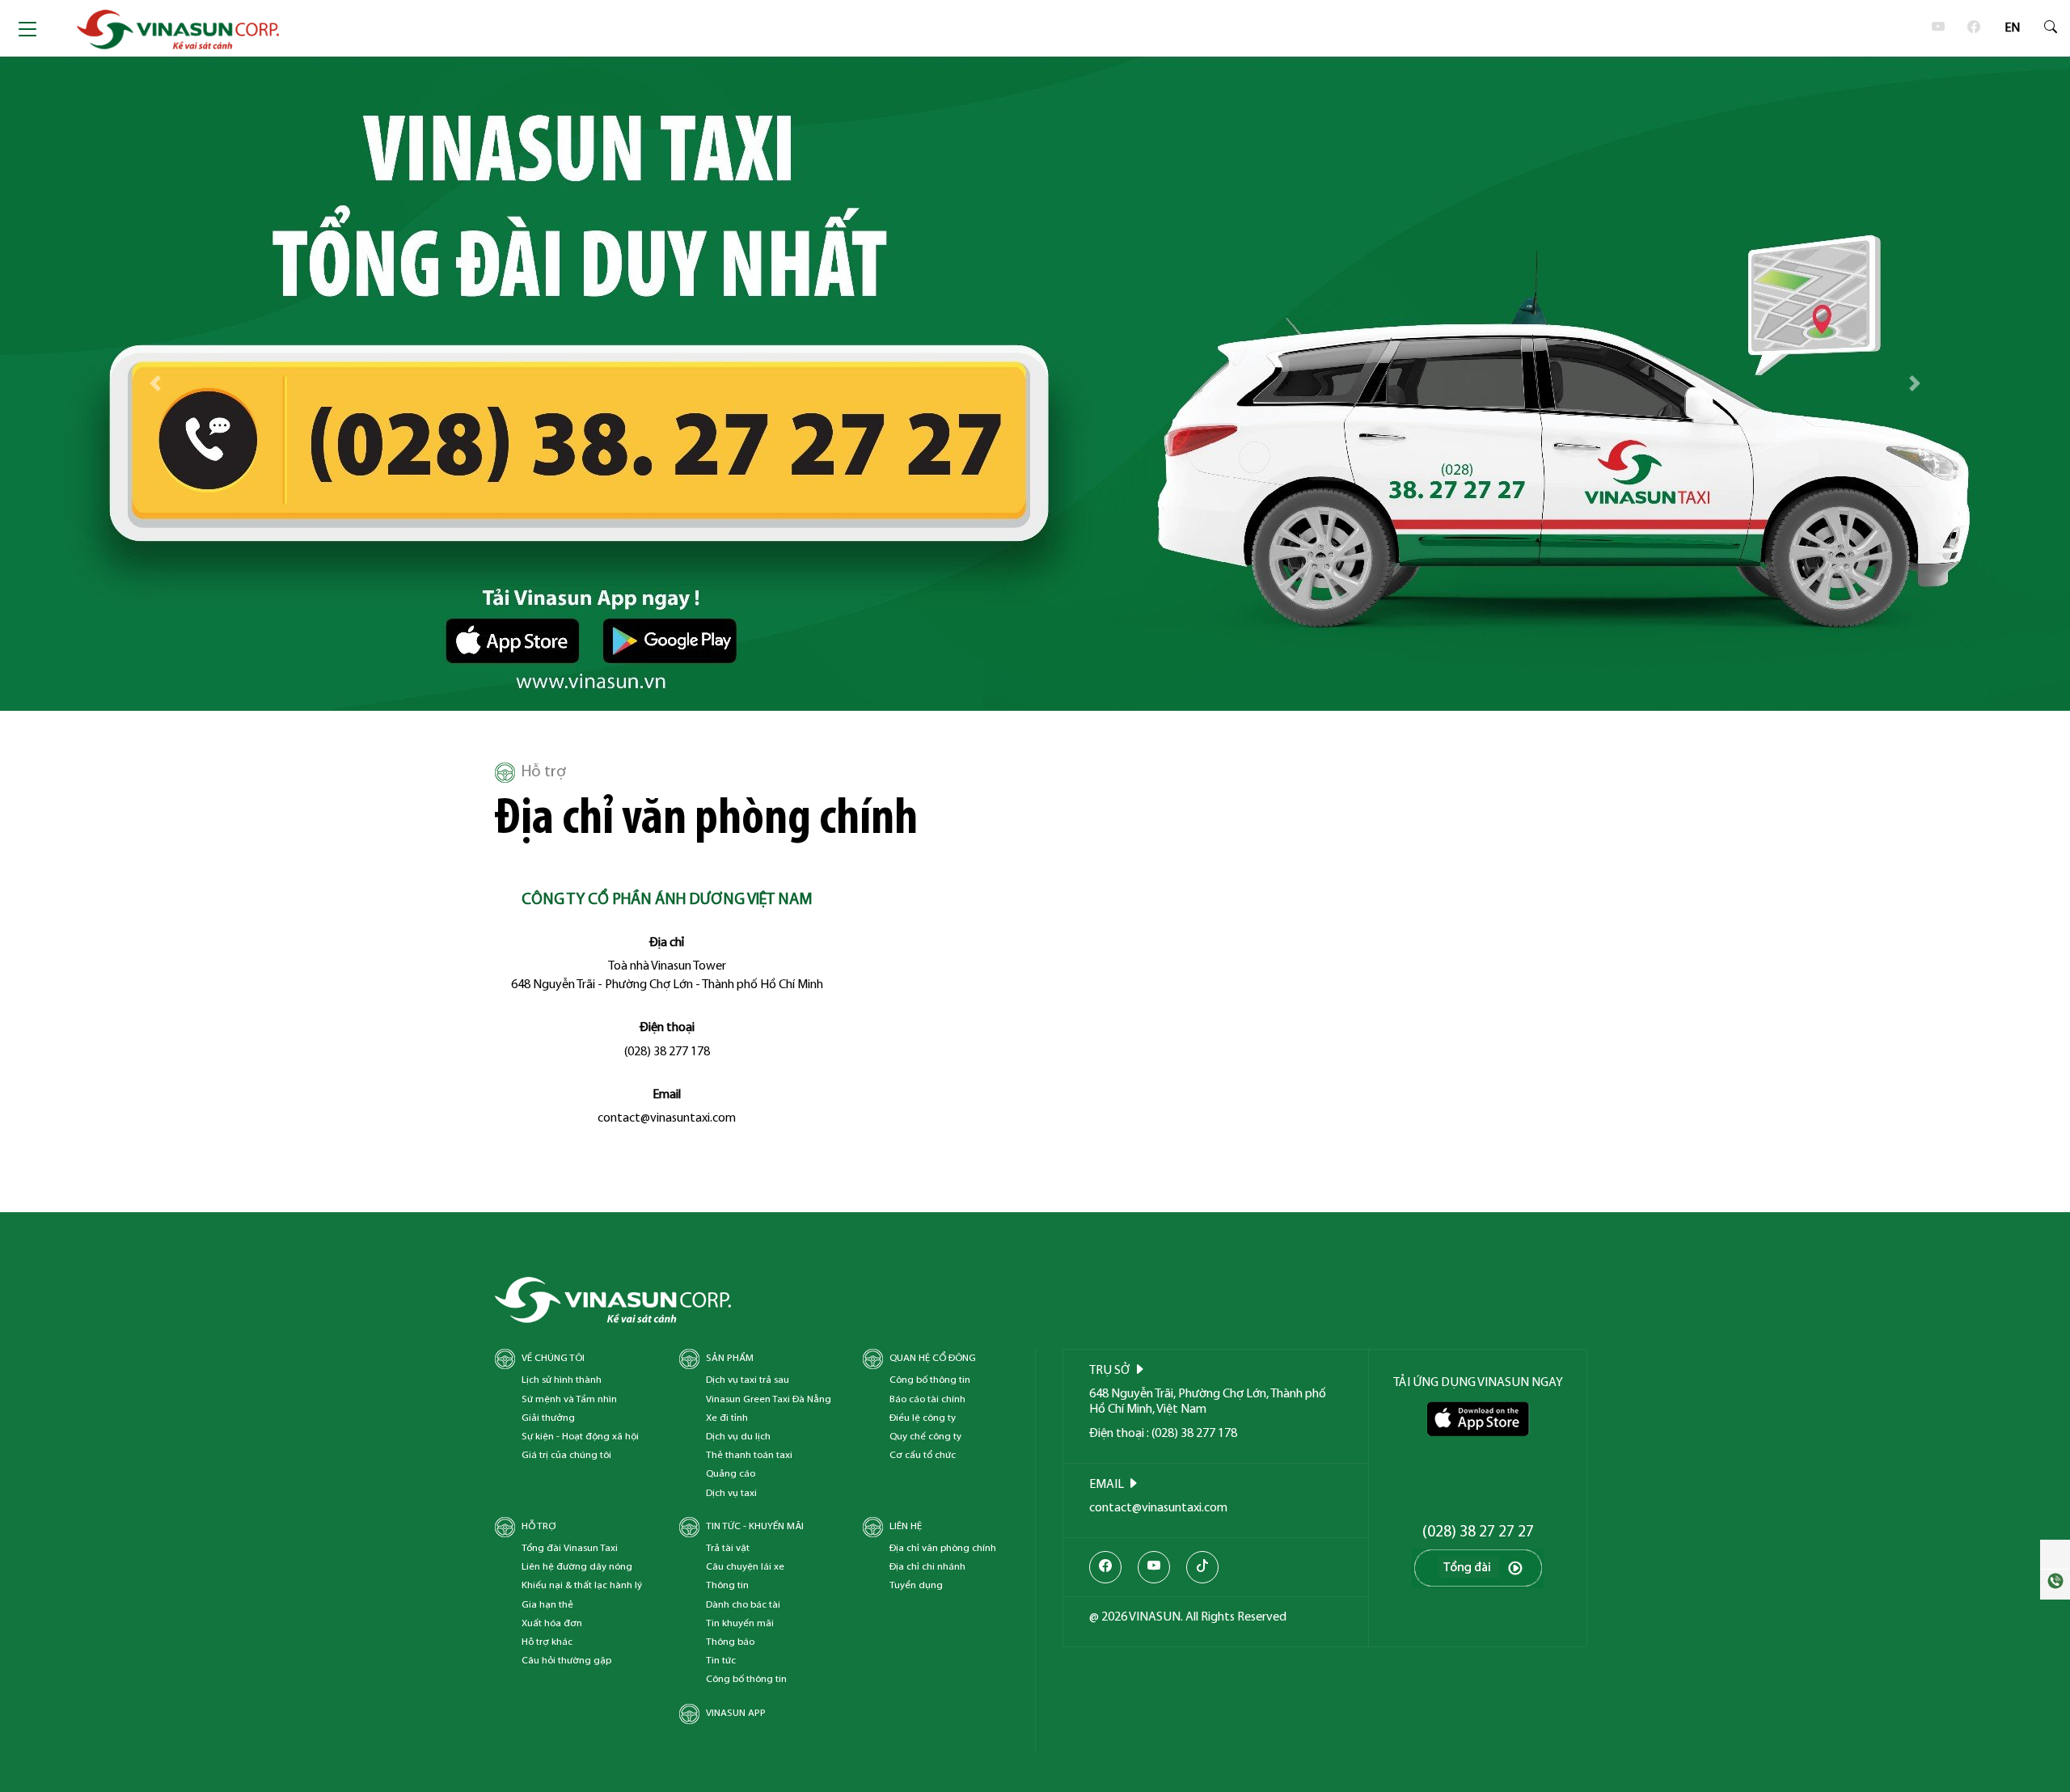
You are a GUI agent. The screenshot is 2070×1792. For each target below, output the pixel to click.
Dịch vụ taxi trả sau (748, 1380)
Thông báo (730, 1642)
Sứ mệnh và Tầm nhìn (569, 1399)
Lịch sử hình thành (562, 1380)
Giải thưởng (548, 1418)
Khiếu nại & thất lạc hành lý (582, 1585)
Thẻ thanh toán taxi (749, 1455)
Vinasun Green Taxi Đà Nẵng (769, 1399)
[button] (155, 383)
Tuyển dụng (916, 1585)
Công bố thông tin (930, 1380)
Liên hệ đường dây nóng (577, 1567)
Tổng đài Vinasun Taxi (570, 1548)
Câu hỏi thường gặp (566, 1661)
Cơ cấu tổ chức (923, 1455)
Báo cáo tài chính (927, 1399)
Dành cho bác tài (743, 1605)
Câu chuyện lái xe (745, 1567)
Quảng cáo (731, 1474)
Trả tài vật (728, 1548)
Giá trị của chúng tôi (566, 1455)
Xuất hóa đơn (552, 1623)
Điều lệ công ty (923, 1418)
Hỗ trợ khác (547, 1642)
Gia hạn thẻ (547, 1605)
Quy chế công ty (925, 1437)
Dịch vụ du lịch (738, 1437)
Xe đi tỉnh (727, 1418)
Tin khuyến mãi (740, 1623)
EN (2012, 28)
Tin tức (721, 1661)
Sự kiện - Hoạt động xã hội (580, 1437)
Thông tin (727, 1585)
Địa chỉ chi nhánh (927, 1567)
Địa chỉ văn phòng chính (943, 1548)
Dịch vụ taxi (731, 1493)
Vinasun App (736, 1713)
